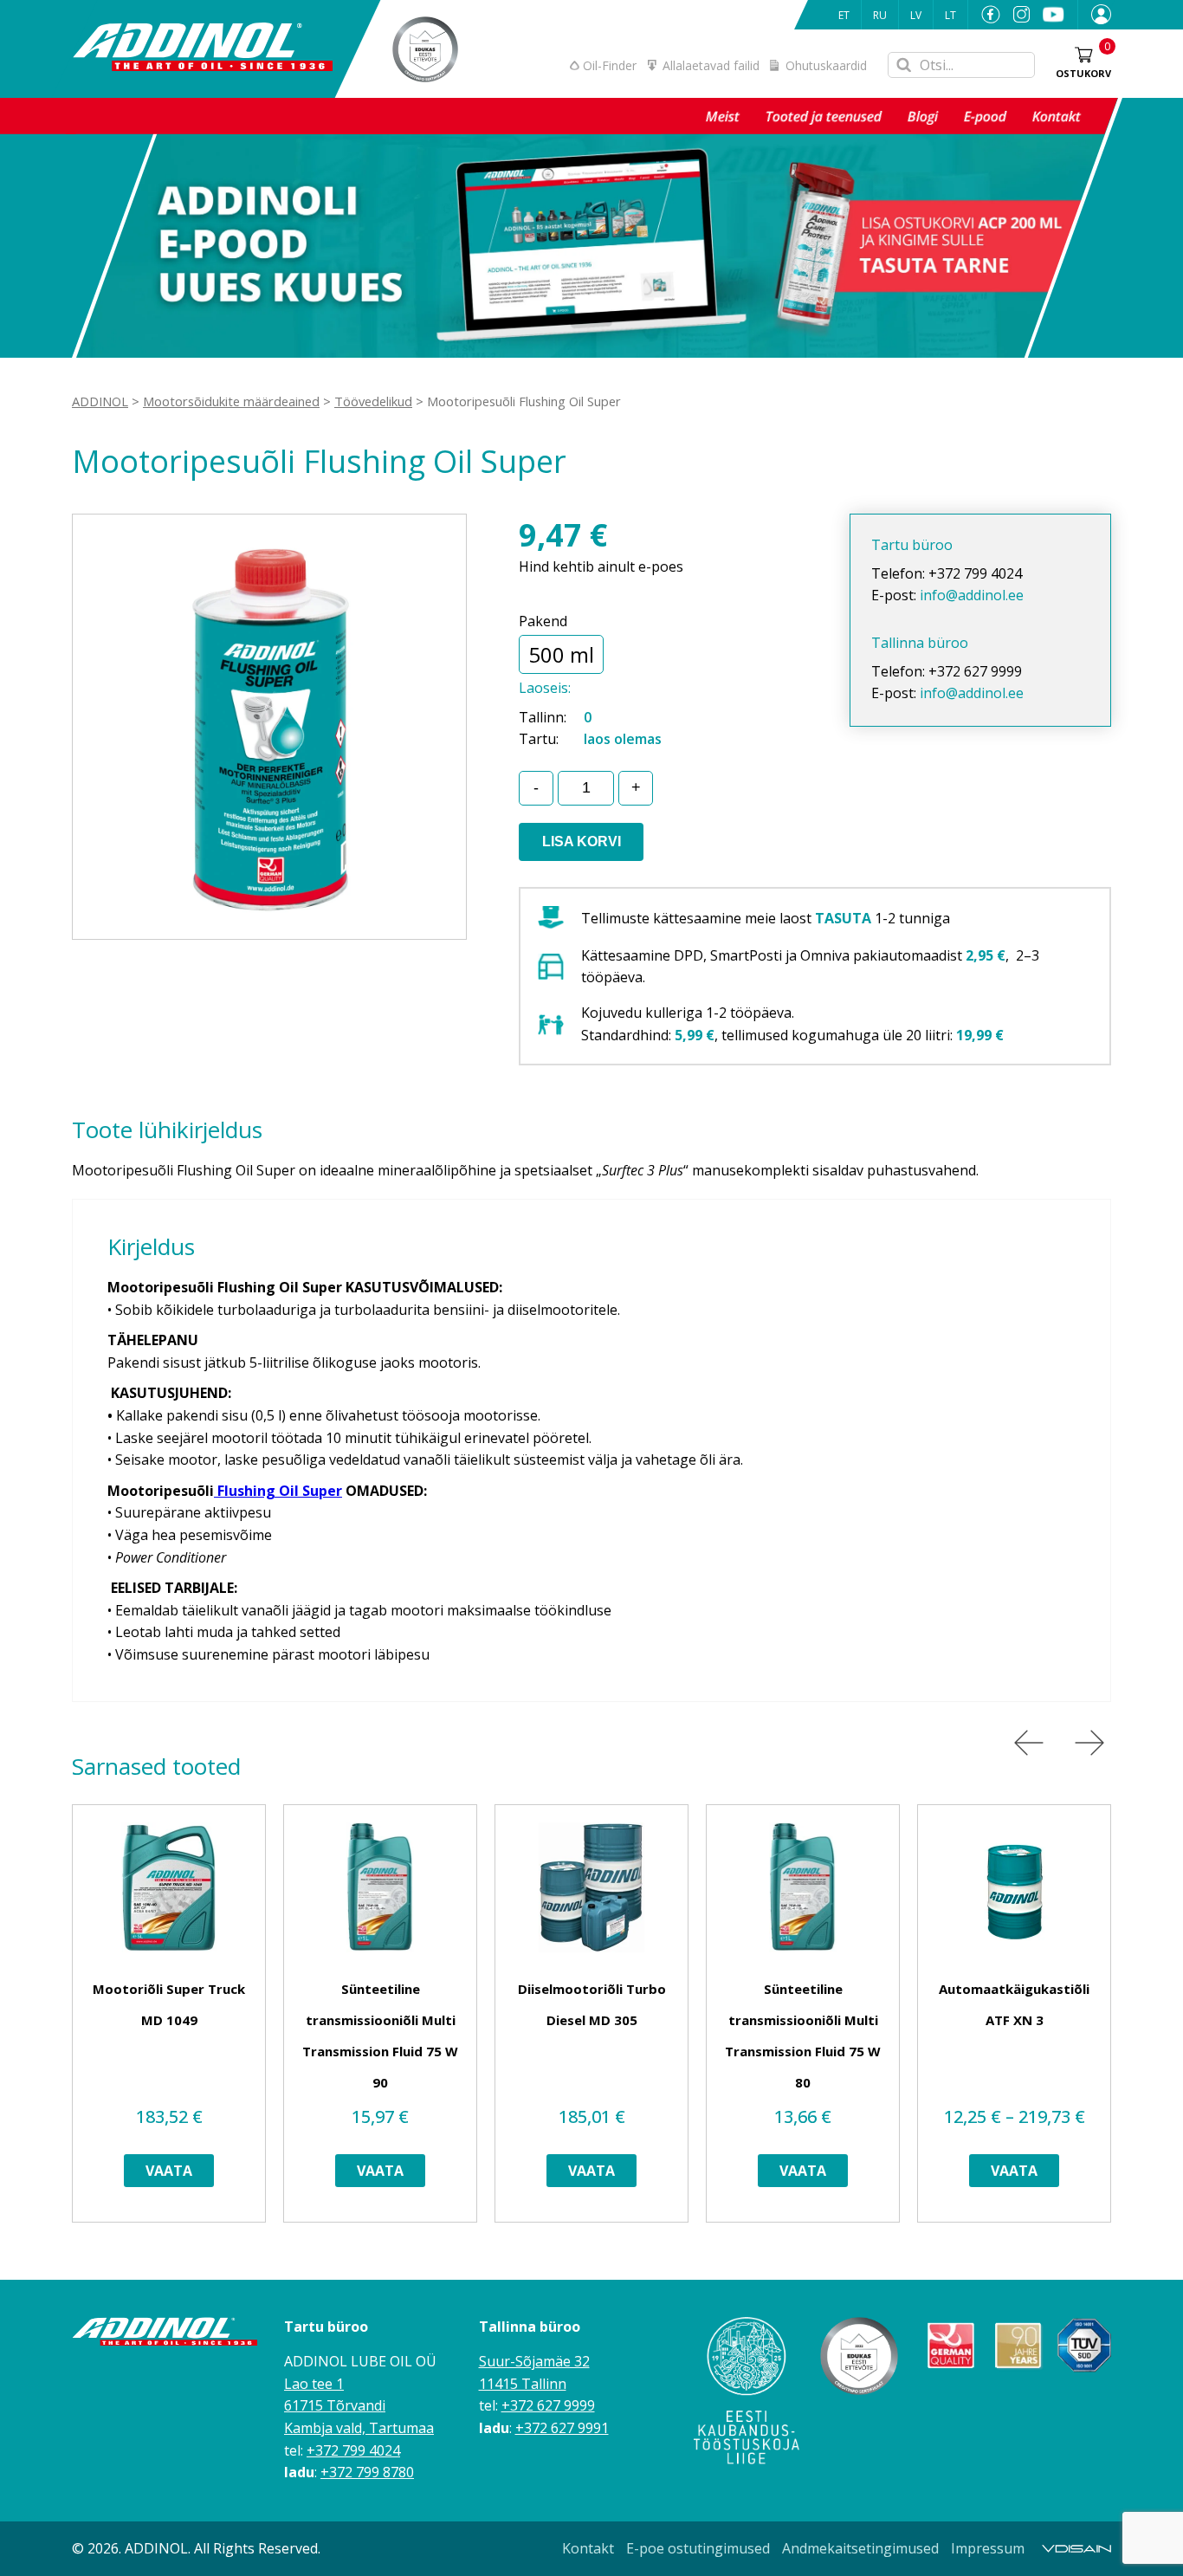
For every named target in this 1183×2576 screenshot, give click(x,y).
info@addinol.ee (972, 595)
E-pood (985, 116)
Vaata (169, 2171)
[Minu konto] (1095, 15)
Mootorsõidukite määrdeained (231, 401)
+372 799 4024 (353, 2450)
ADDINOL (100, 401)
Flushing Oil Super (278, 1491)
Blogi (923, 116)
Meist (723, 116)
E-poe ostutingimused (698, 2548)
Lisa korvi (582, 841)
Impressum (988, 2548)
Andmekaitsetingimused (860, 2548)
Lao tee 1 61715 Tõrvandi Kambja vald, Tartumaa (359, 2406)
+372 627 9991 (562, 2428)
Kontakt (1057, 116)
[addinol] (202, 49)
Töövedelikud (373, 401)
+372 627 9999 (548, 2405)
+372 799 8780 (367, 2472)
